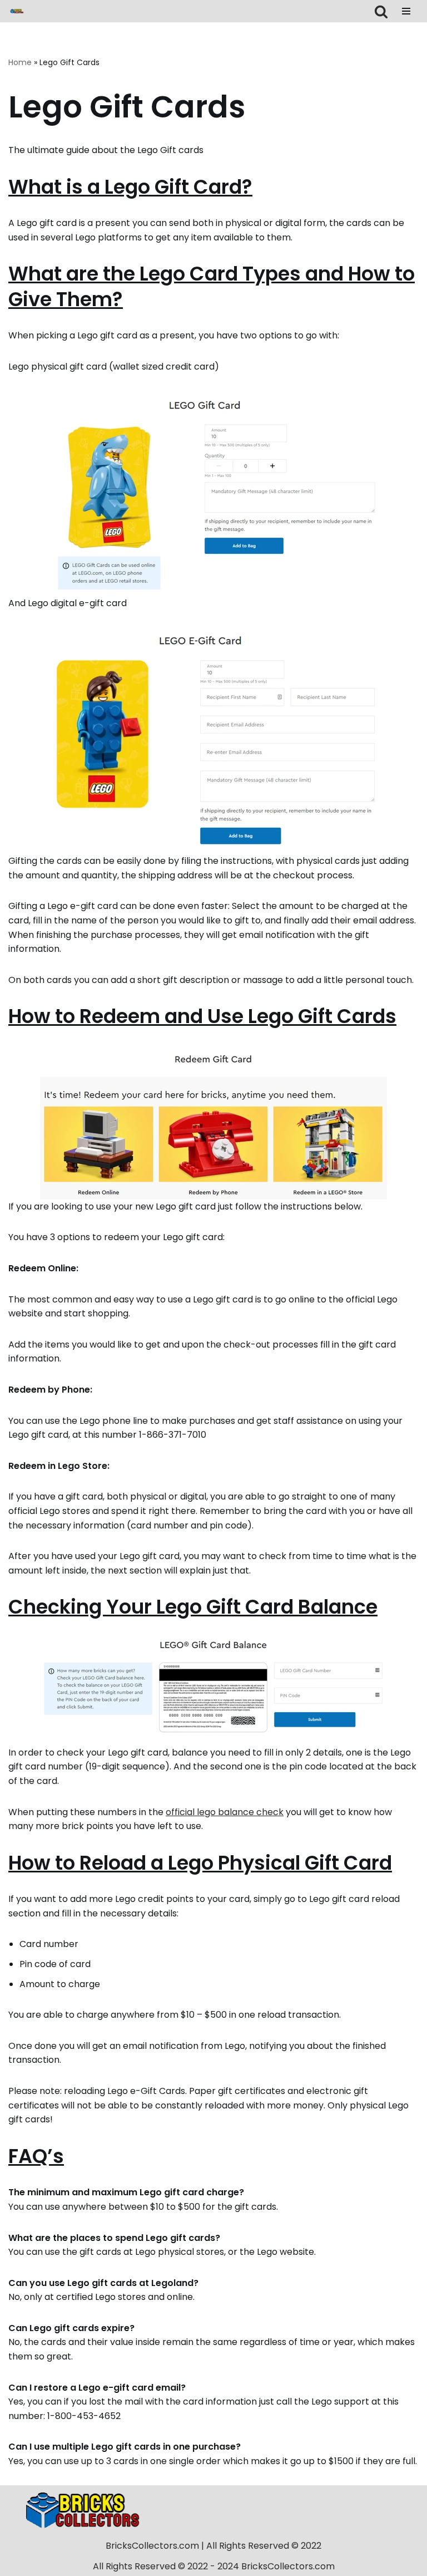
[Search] (381, 11)
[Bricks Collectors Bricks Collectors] (17, 11)
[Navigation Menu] (406, 11)
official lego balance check (225, 1812)
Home (20, 62)
